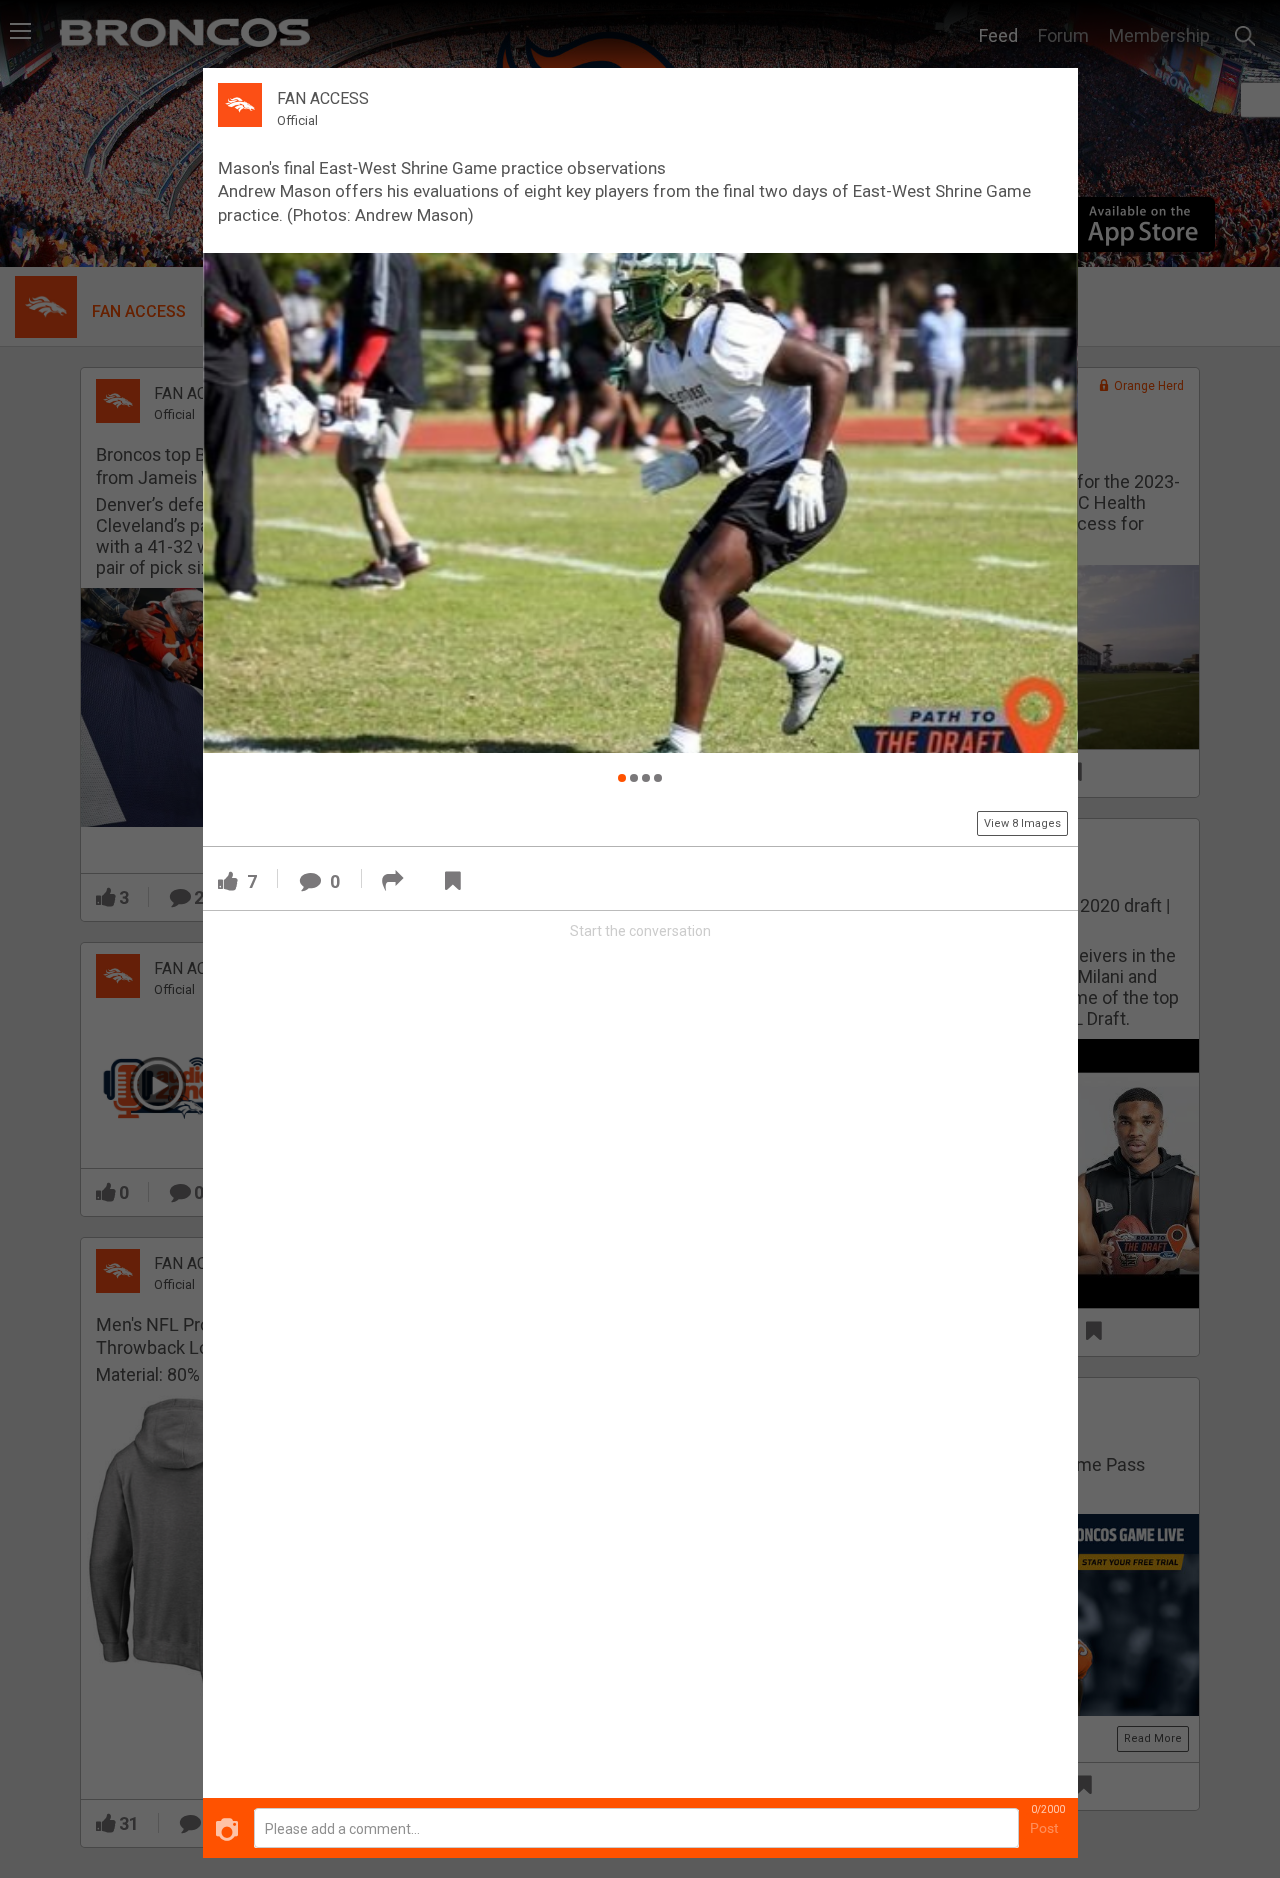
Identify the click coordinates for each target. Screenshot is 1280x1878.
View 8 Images (1022, 823)
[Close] (1051, 94)
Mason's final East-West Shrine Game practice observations (442, 168)
